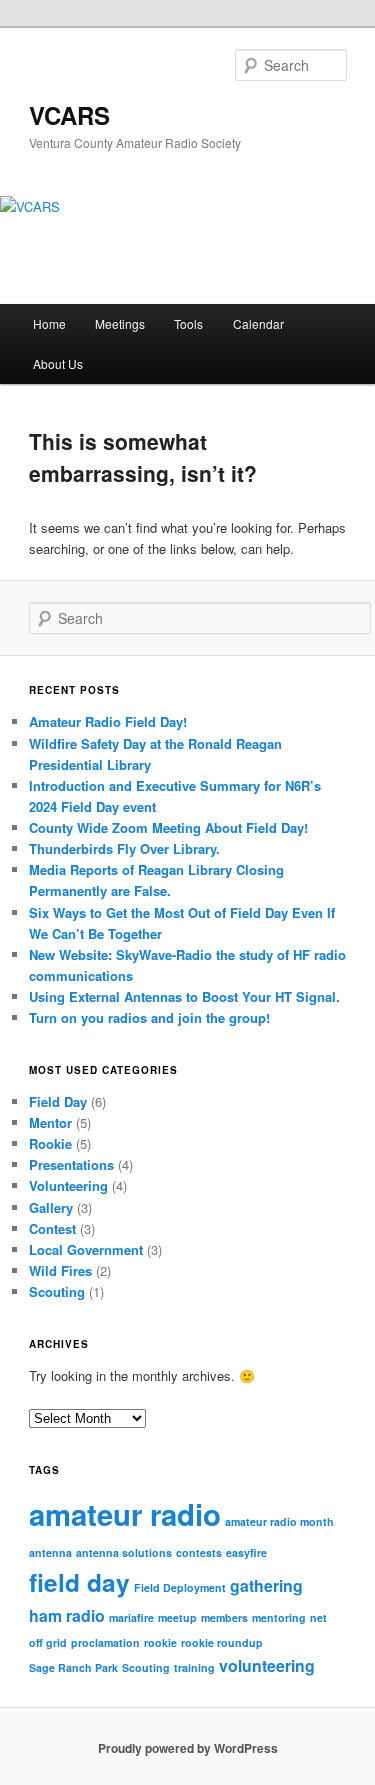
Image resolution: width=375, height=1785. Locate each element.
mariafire (131, 1617)
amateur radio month (279, 1521)
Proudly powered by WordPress (188, 1748)
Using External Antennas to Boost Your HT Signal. (184, 996)
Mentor (50, 1122)
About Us (58, 363)
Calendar (258, 323)
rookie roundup (222, 1642)
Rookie (50, 1143)
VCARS (69, 115)
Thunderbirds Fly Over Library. (124, 848)
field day (79, 1582)
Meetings (120, 323)
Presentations (71, 1164)
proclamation (105, 1642)
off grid (48, 1642)
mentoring (279, 1617)
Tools (188, 323)
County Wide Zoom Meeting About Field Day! (168, 827)
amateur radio (125, 1514)
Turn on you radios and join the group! (149, 1017)
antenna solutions (124, 1552)
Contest (52, 1228)
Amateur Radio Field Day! (108, 721)
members (224, 1617)
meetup (177, 1617)
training (194, 1667)
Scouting (57, 1291)
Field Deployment (180, 1587)
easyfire (246, 1552)
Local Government (86, 1249)
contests (199, 1552)
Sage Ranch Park (73, 1667)
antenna (50, 1552)
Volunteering (68, 1185)
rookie (160, 1642)
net (318, 1617)
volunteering (267, 1665)
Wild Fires (60, 1270)
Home (49, 323)
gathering (266, 1585)
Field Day (58, 1101)
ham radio (67, 1615)
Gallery (51, 1207)
